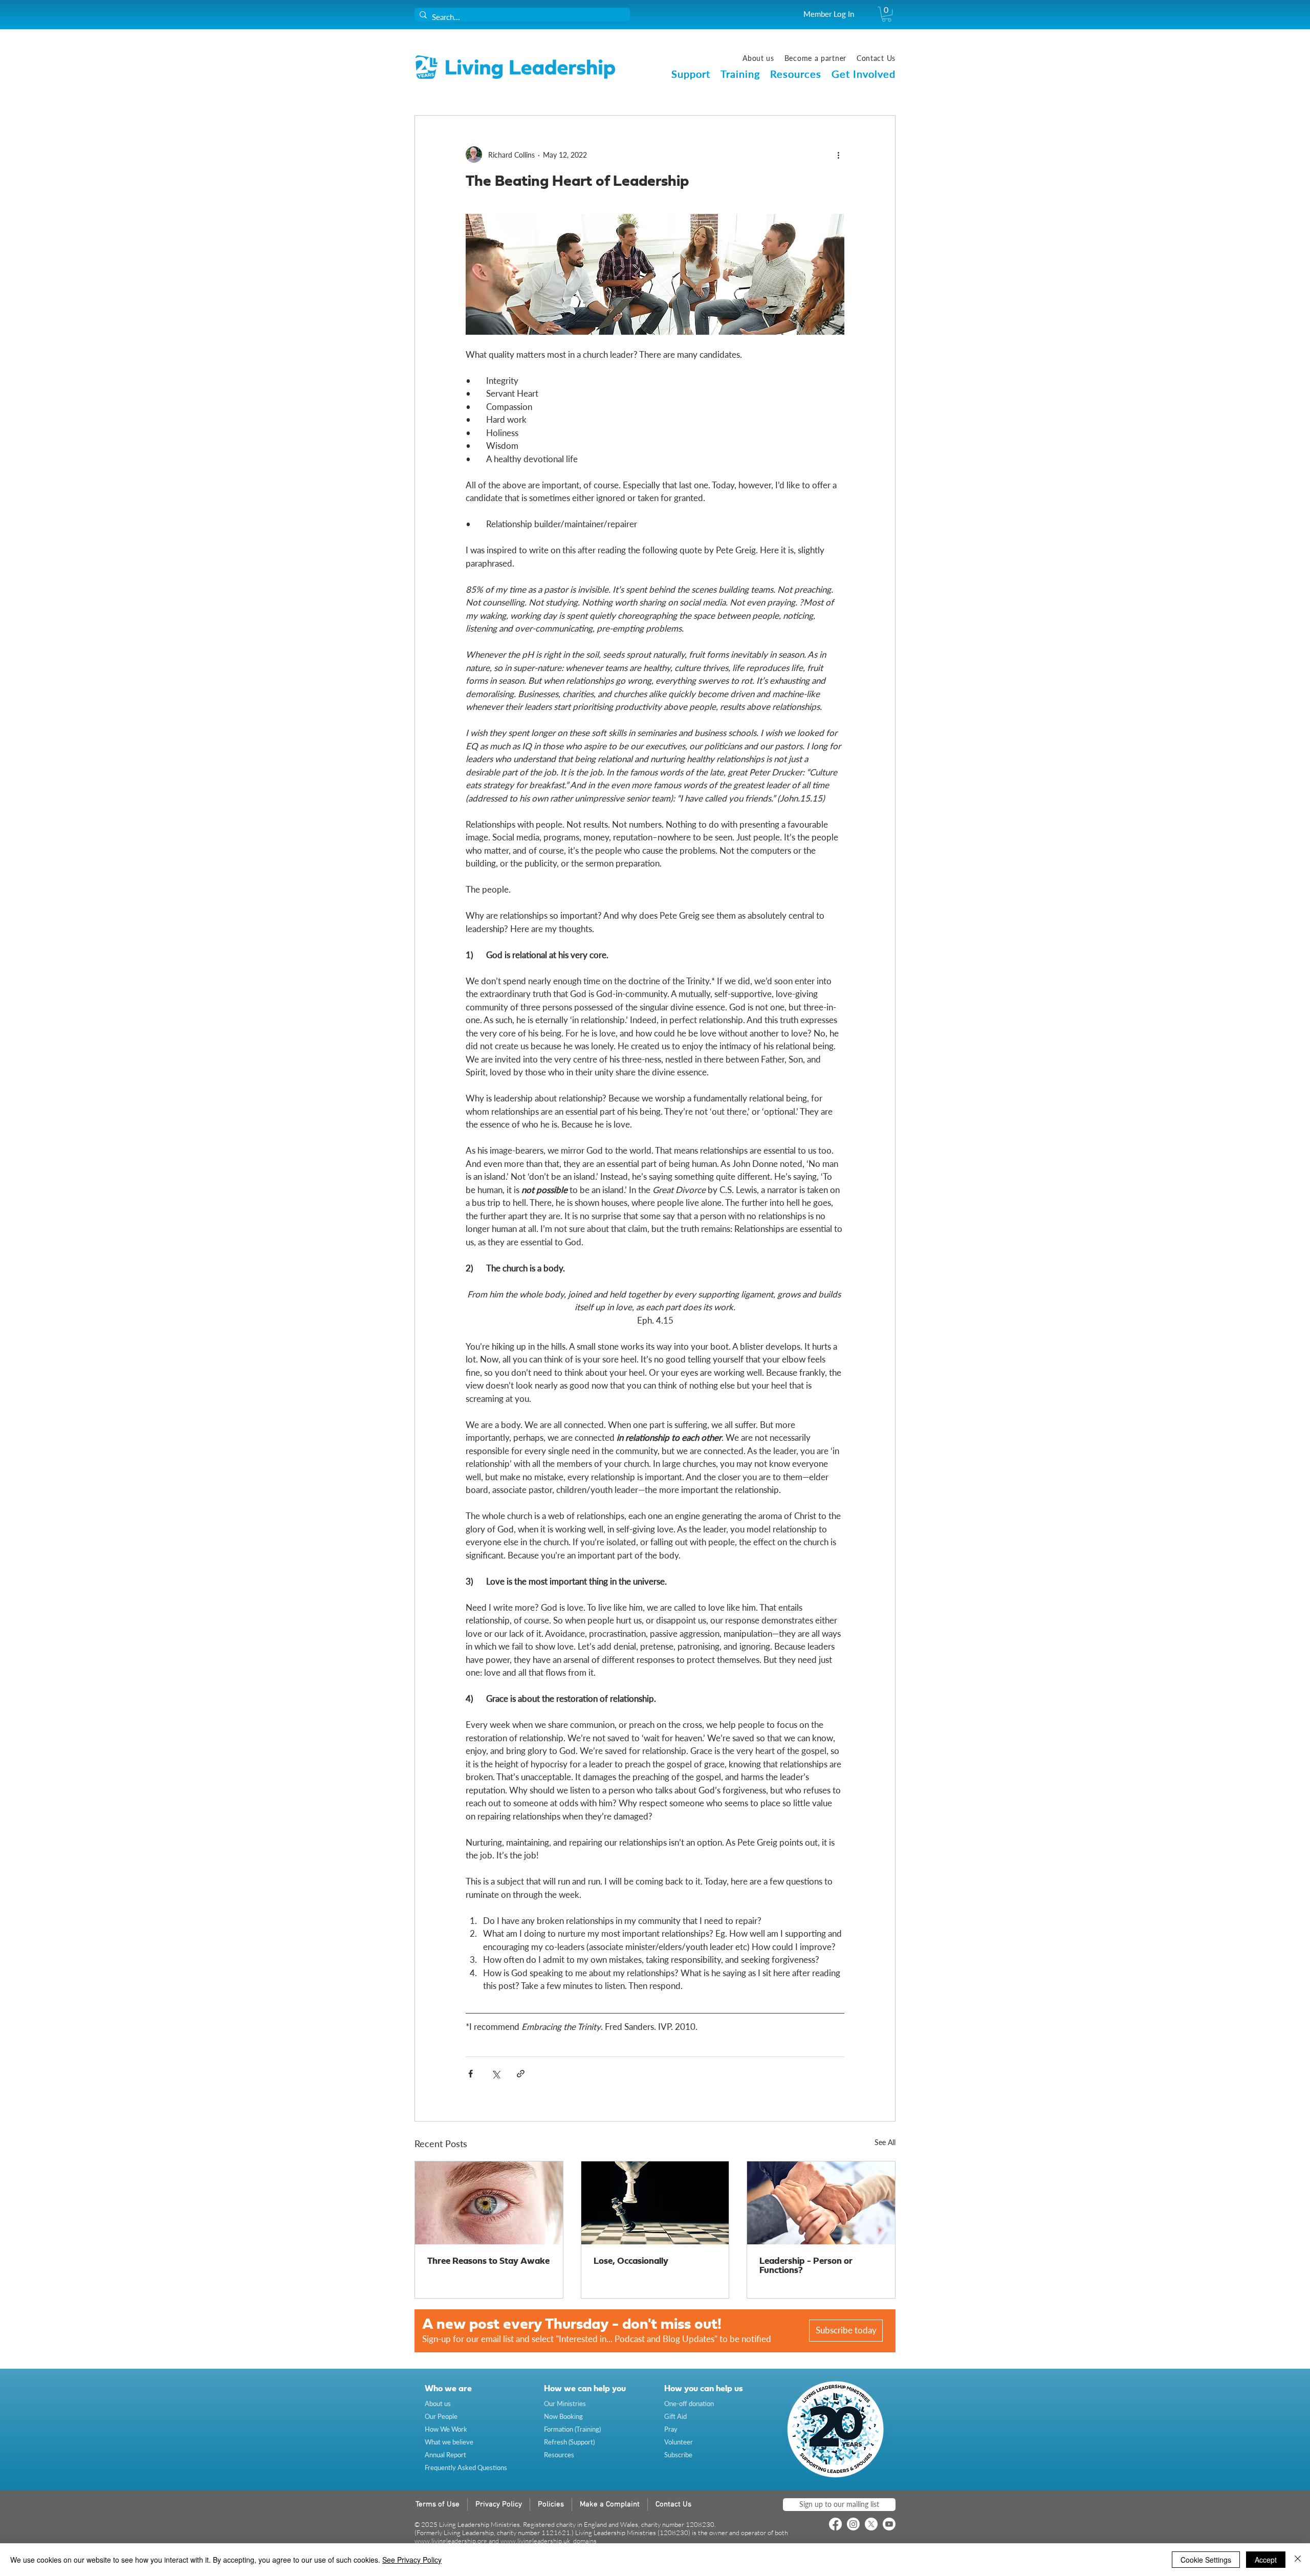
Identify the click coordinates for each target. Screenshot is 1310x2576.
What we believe (449, 2442)
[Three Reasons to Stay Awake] (489, 2203)
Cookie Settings (1206, 2560)
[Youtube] (889, 2524)
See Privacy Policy (412, 2560)
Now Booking (563, 2416)
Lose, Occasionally (631, 2261)
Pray (671, 2429)
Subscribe (678, 2455)
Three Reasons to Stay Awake (488, 2261)
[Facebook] (835, 2524)
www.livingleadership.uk (535, 2541)
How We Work (446, 2429)
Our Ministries (565, 2404)
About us (438, 2404)
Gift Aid (675, 2416)
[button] (887, 14)
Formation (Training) (572, 2429)
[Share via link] (521, 2074)
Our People (441, 2416)
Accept (1266, 2560)
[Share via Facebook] (471, 2074)
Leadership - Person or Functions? (806, 2266)
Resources (559, 2455)
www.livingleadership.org (451, 2541)
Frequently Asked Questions (466, 2467)
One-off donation (689, 2404)
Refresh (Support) (569, 2442)
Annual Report (445, 2455)
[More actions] (838, 155)
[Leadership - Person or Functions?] (821, 2203)
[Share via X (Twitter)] (496, 2074)
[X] (871, 2524)
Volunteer (679, 2442)
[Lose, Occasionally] (655, 2203)
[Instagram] (853, 2524)
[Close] (1298, 2560)
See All (885, 2142)
